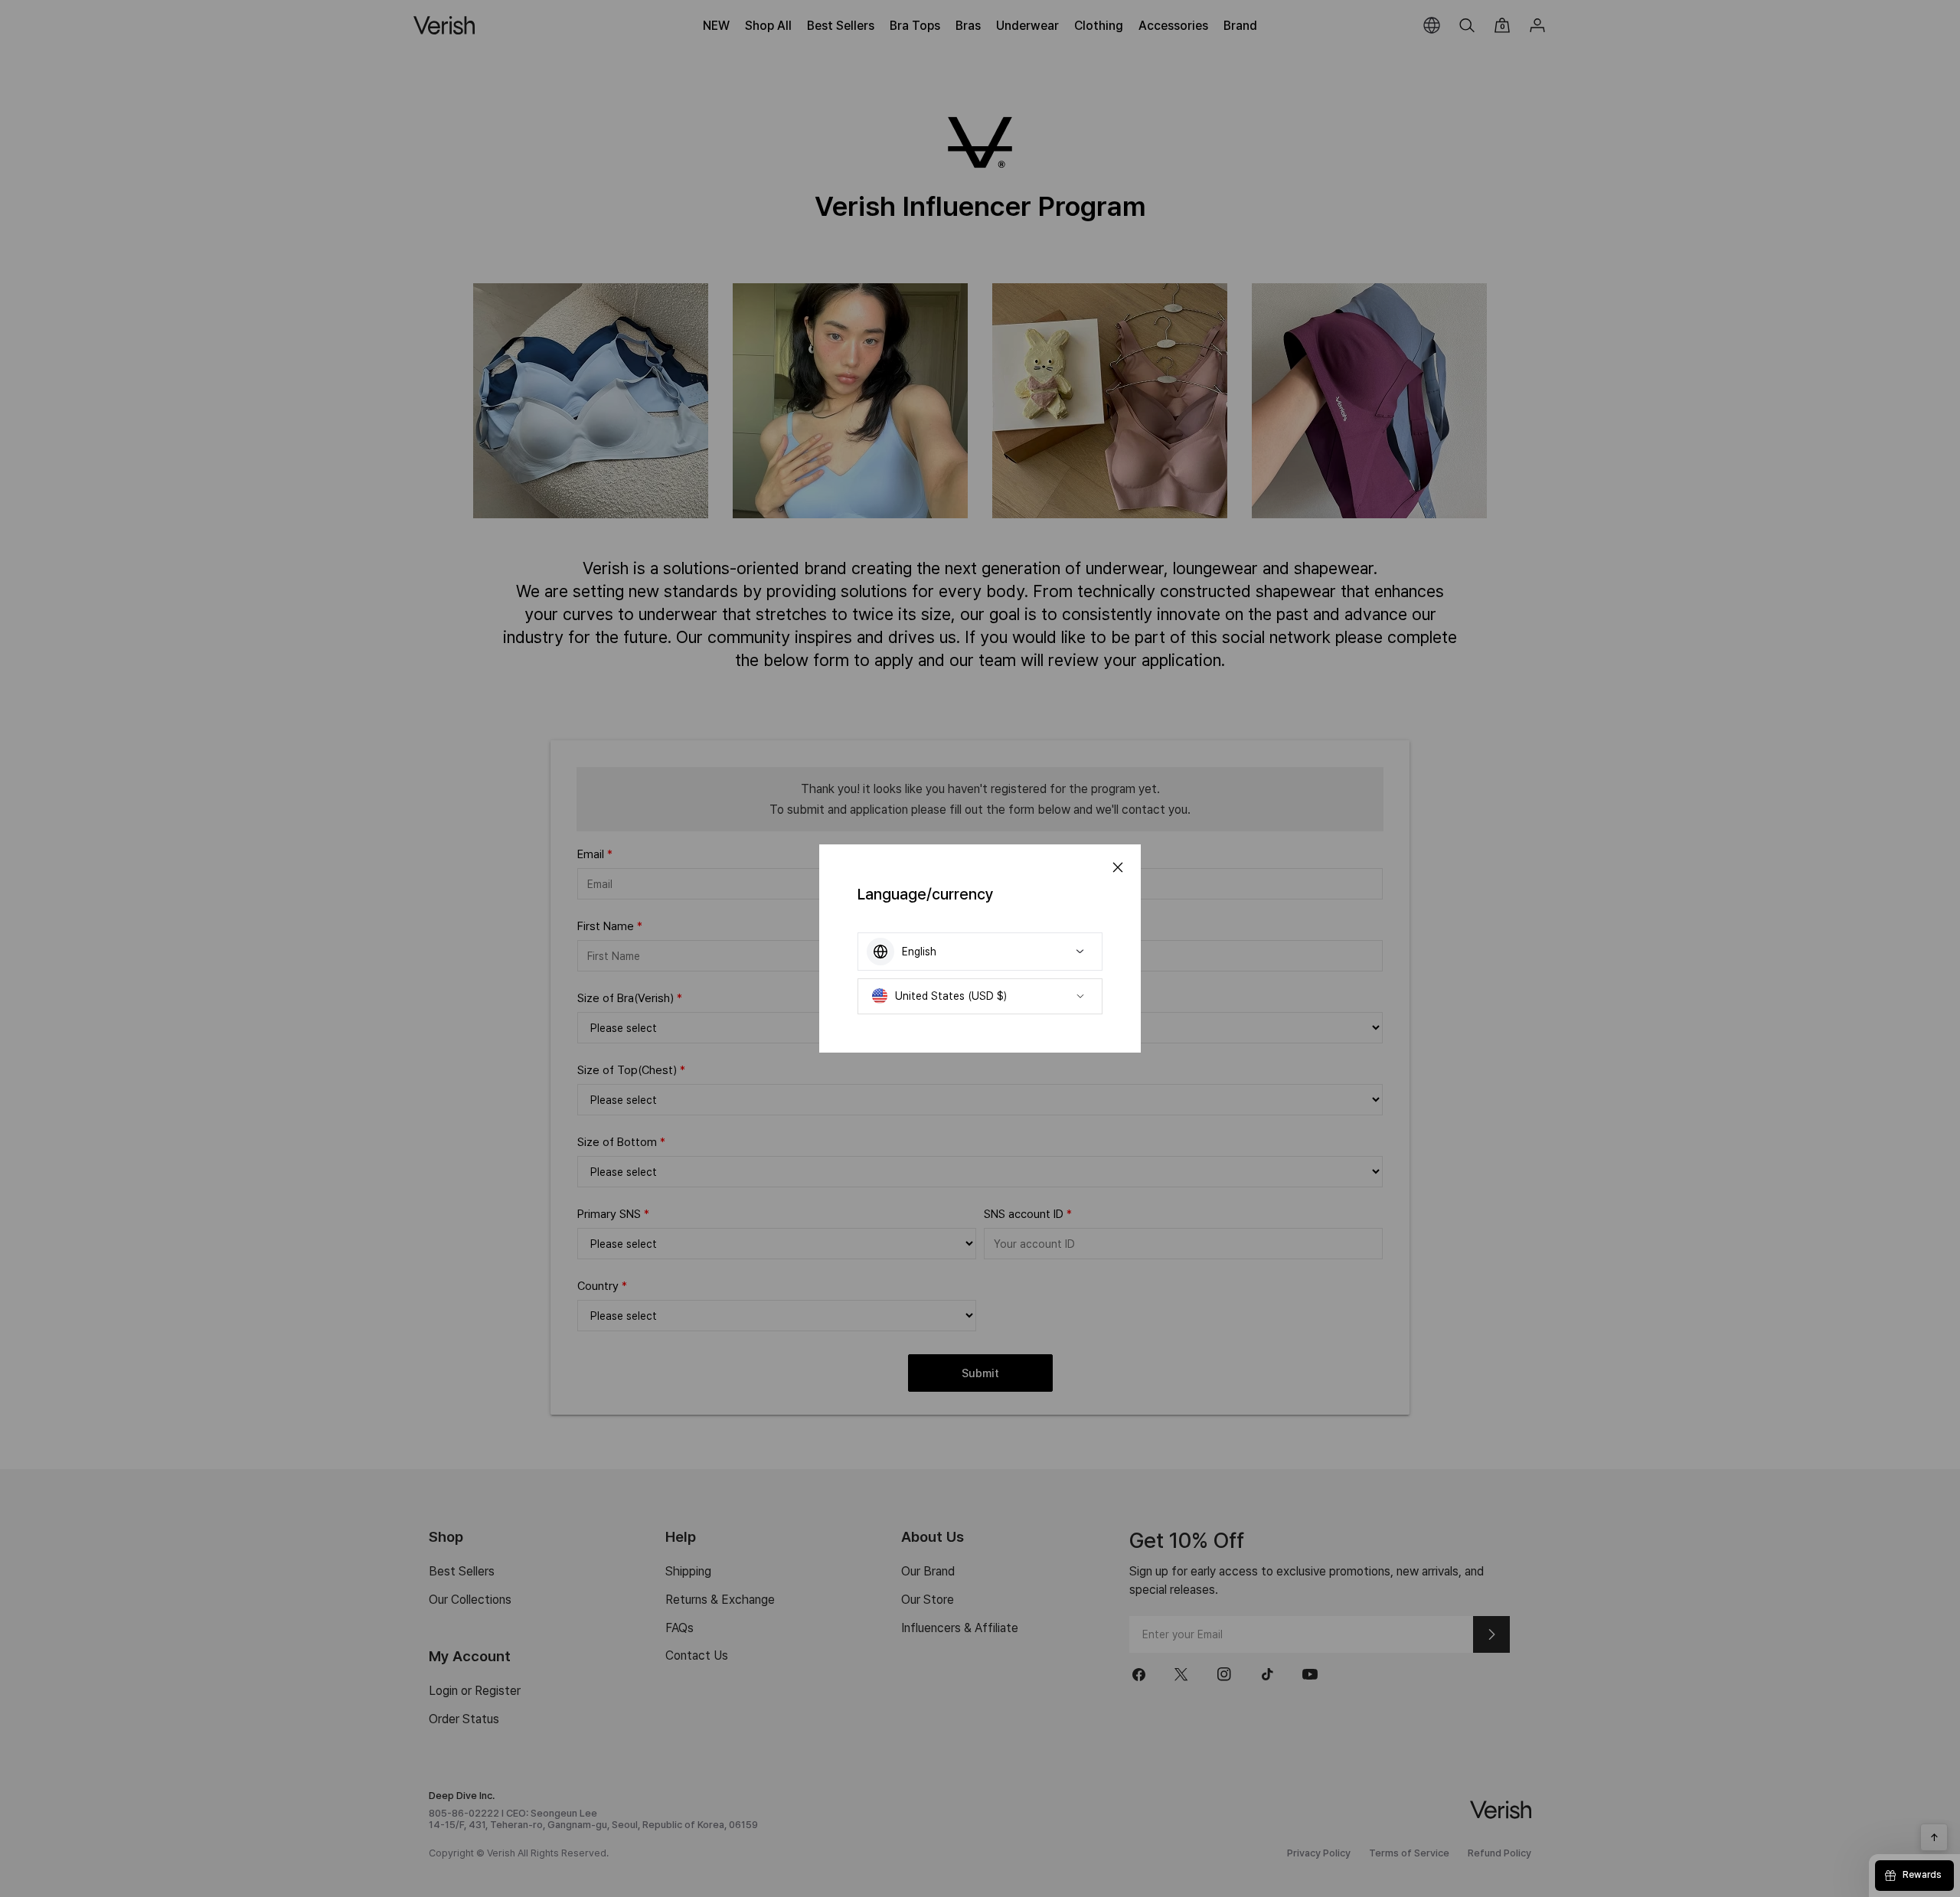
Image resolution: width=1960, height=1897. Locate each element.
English (919, 952)
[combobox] (980, 952)
